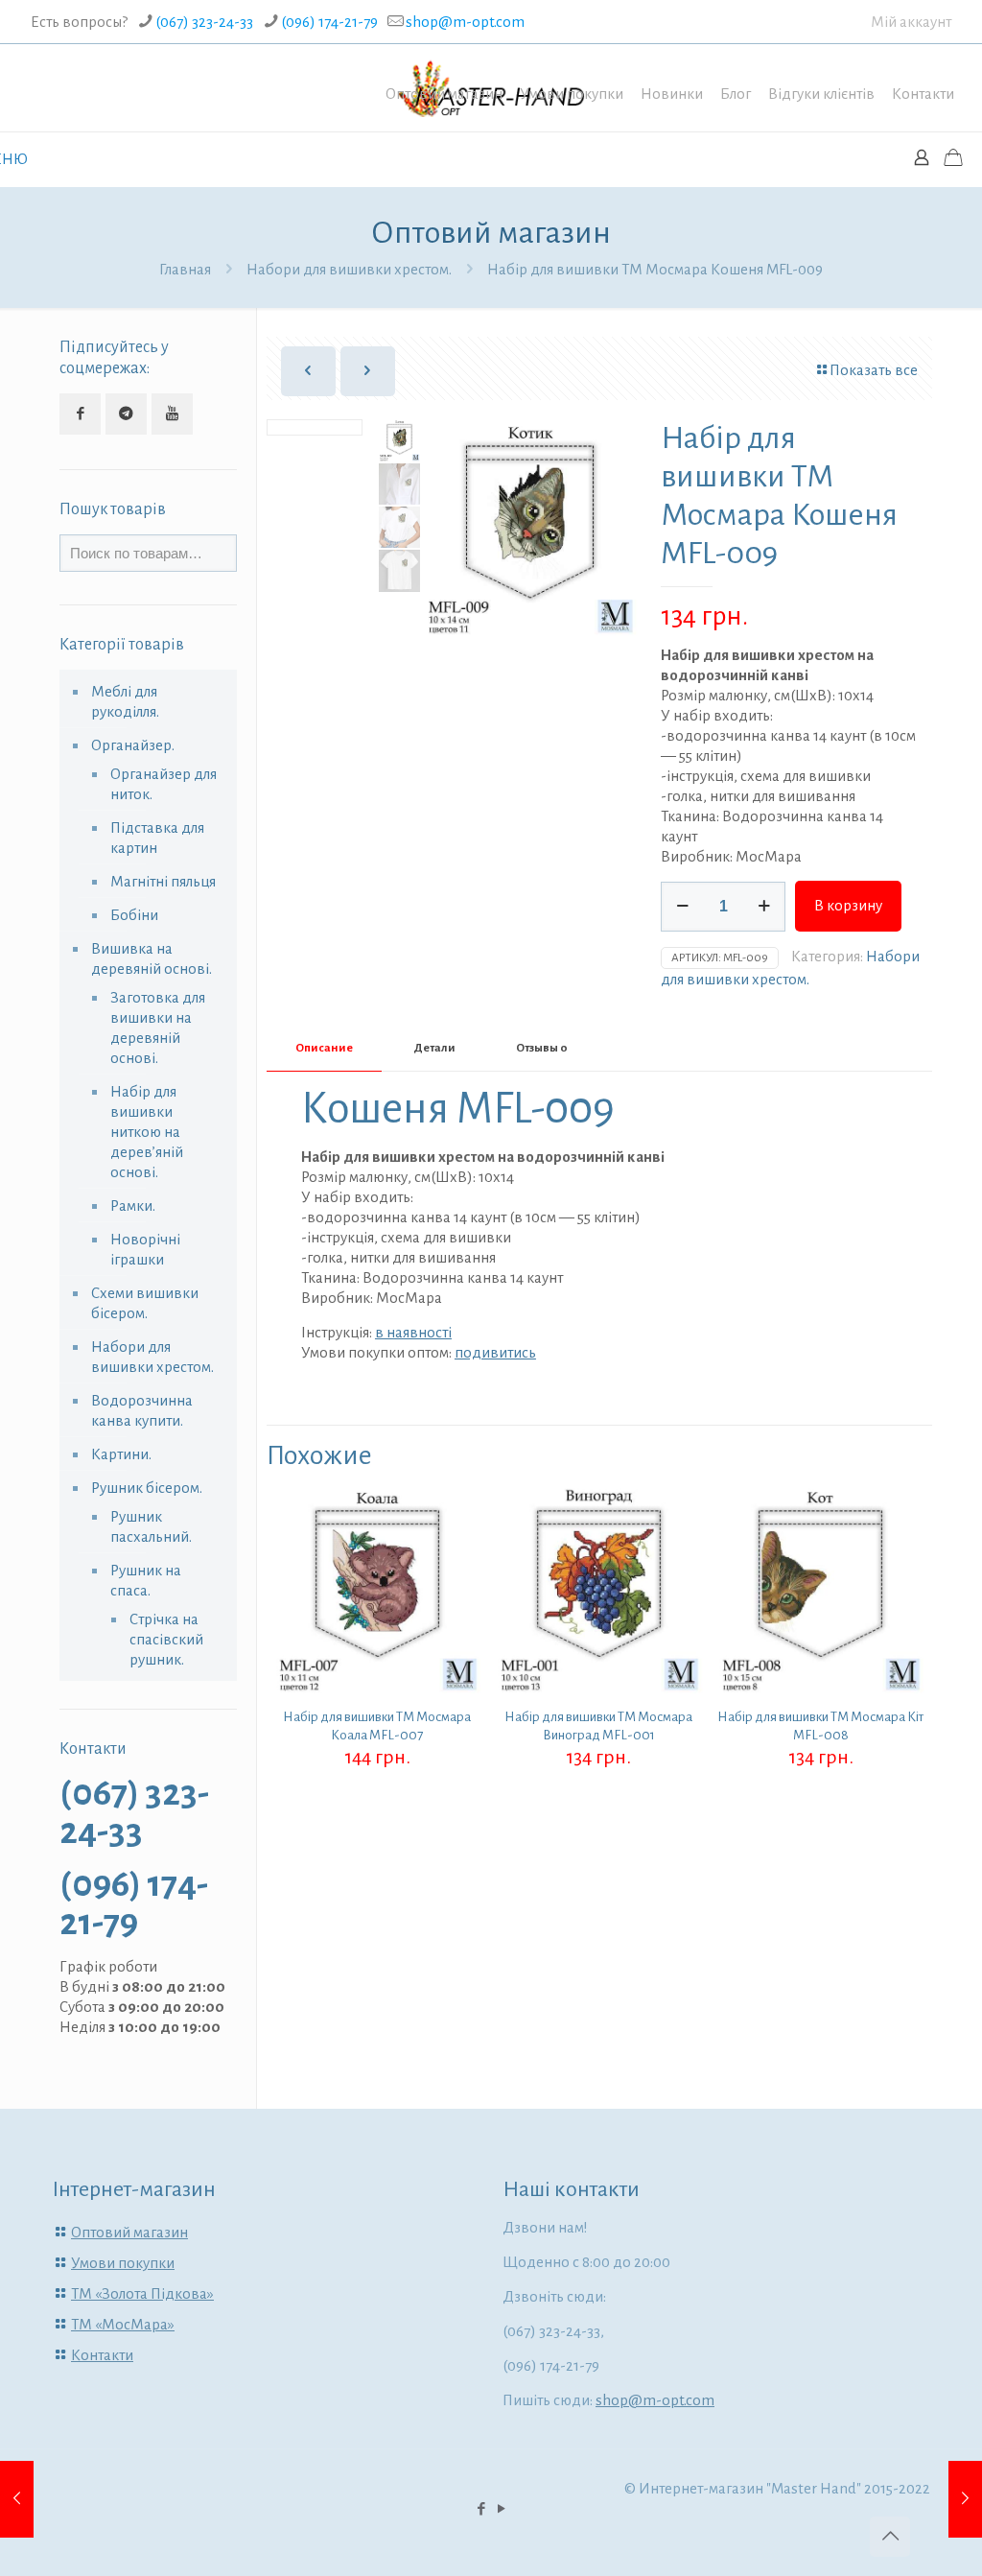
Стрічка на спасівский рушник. (166, 1639)
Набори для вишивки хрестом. (349, 269)
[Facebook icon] (481, 2509)
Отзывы (542, 1048)
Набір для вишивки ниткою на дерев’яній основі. (147, 1132)
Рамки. (133, 1205)
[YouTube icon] (501, 2509)
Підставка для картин (157, 838)
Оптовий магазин (444, 94)
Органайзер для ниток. (164, 784)
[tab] (324, 1049)
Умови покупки (572, 94)
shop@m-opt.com (465, 22)
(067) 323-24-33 (204, 22)
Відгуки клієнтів (821, 94)
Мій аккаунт (911, 22)
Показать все (874, 370)
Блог (736, 94)
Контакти (923, 94)
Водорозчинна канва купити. (142, 1410)
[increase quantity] (764, 907)
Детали (434, 1048)
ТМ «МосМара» (123, 2324)
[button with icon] (80, 414)
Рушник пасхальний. (151, 1526)
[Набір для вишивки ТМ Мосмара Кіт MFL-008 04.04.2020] (17, 2499)
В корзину (848, 905)
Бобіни (134, 915)
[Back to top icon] (890, 2537)
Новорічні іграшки (145, 1249)
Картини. (121, 1454)
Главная (185, 269)
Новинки (672, 94)
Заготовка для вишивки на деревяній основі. (158, 1028)
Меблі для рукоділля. (125, 701)
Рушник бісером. (147, 1488)
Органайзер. (133, 745)
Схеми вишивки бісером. (145, 1303)
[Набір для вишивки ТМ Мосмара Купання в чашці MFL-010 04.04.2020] (965, 2499)
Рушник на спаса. (146, 1580)
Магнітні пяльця (163, 881)
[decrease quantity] (682, 907)
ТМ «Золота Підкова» (142, 2293)
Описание (324, 1048)
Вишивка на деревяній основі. (152, 958)
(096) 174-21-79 (329, 22)
